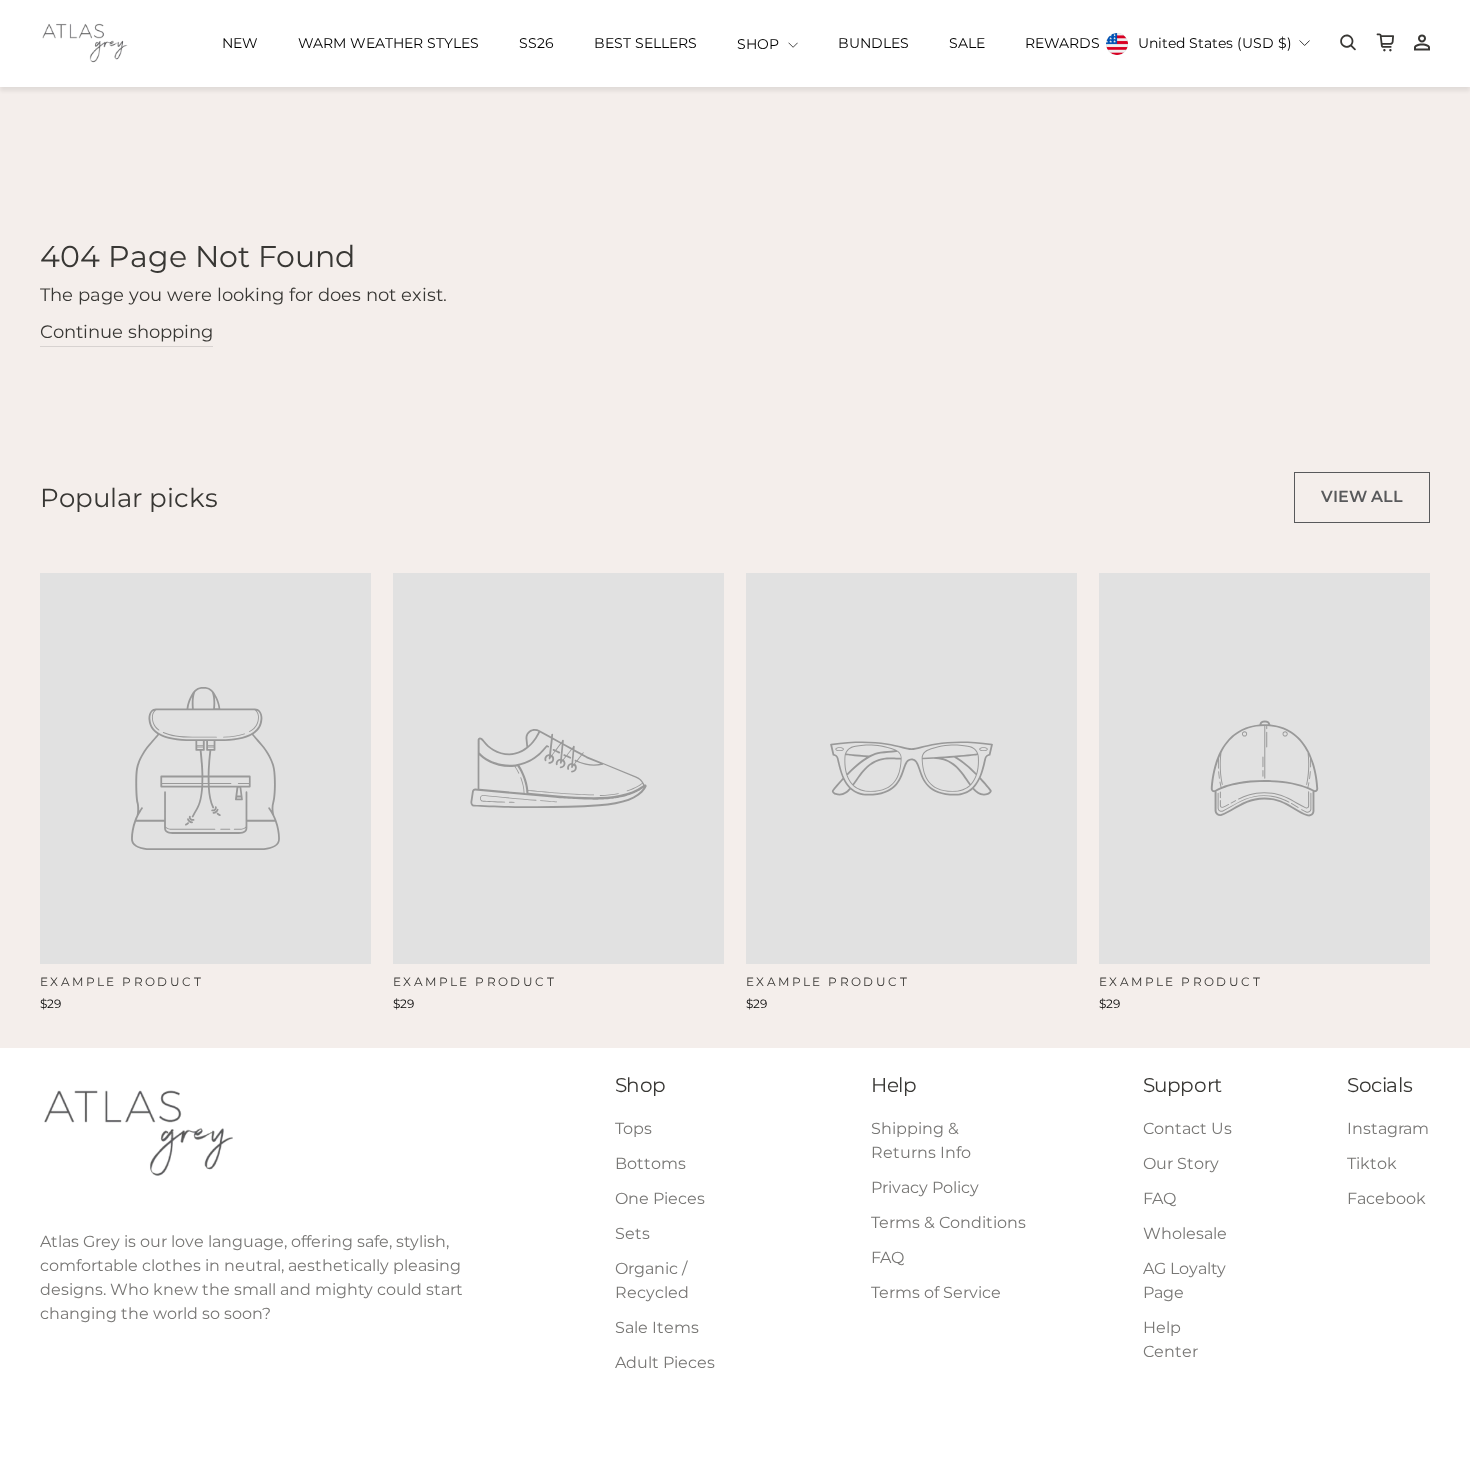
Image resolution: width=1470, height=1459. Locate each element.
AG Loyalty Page (1184, 1280)
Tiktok (1372, 1163)
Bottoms (650, 1163)
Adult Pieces (665, 1362)
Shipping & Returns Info (921, 1140)
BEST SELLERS (645, 43)
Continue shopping (126, 332)
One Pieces (660, 1198)
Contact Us (1187, 1128)
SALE (967, 43)
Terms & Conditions (948, 1222)
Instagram (1388, 1128)
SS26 (536, 43)
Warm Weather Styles (388, 43)
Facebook (1386, 1198)
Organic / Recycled (652, 1280)
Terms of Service (936, 1292)
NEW (240, 43)
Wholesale (1185, 1233)
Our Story (1181, 1163)
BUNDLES (873, 43)
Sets (632, 1233)
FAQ (887, 1257)
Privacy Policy (925, 1187)
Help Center (1170, 1339)
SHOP (760, 44)
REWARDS (1062, 43)
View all (1362, 496)
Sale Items (657, 1327)
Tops (633, 1128)
